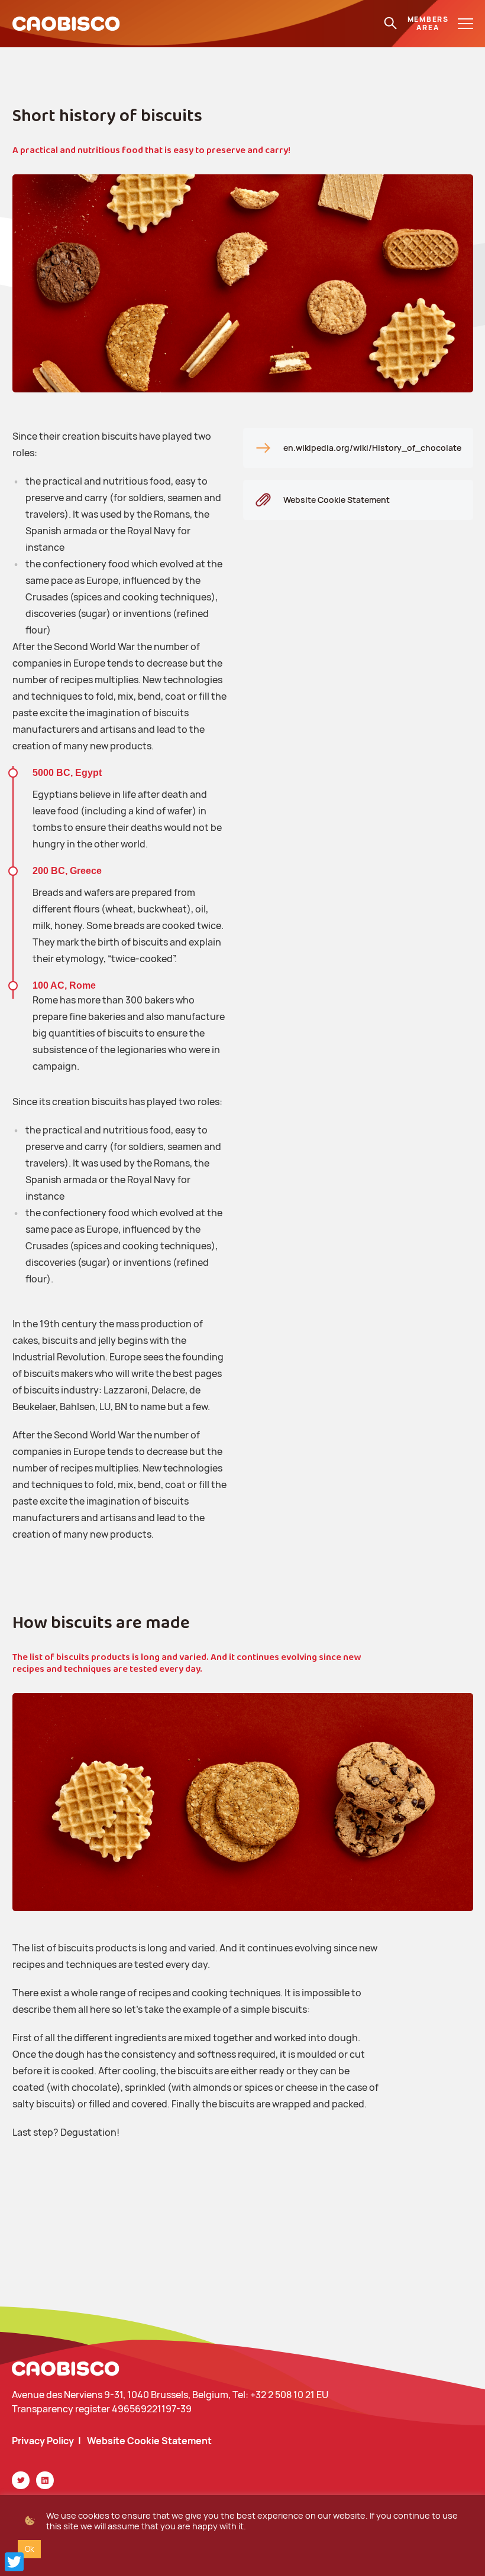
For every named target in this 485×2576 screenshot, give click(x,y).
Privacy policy (43, 2441)
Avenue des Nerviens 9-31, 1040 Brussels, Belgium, (122, 2395)
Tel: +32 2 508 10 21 (274, 2395)
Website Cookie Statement (337, 500)
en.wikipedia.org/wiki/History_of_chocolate (372, 448)
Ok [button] (29, 2549)
